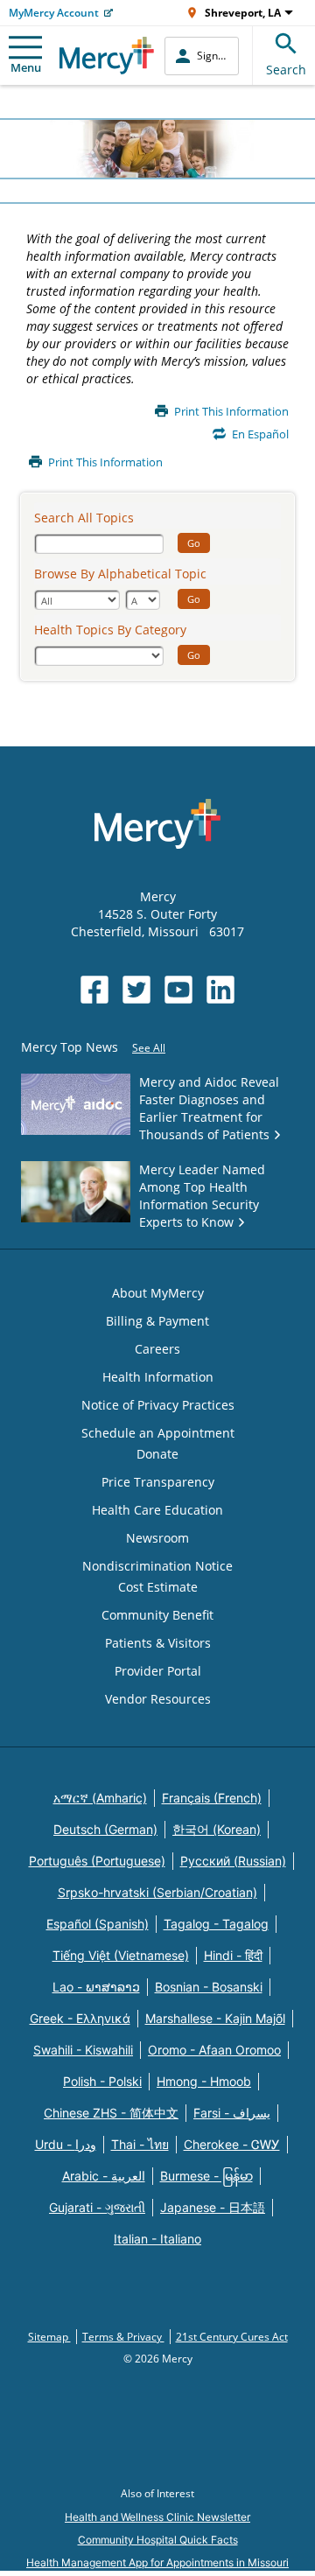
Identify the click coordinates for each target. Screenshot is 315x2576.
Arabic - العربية (104, 2176)
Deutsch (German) (105, 1829)
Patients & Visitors (158, 1643)
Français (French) (212, 1798)
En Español (260, 434)
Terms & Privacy (123, 2337)
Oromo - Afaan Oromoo (214, 2050)
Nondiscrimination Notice (157, 1566)
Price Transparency (158, 1482)
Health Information (158, 1377)
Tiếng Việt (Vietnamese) (121, 1955)
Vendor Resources (158, 1699)
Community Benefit (157, 1615)
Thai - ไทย (140, 2144)
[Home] (107, 56)
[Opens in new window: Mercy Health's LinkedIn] (220, 990)
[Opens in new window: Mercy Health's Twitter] (136, 990)
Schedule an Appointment (158, 1433)
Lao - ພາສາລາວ (96, 1987)
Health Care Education (157, 1510)
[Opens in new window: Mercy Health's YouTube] (178, 990)
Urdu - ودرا (66, 2144)
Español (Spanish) (98, 1924)
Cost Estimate (158, 1587)
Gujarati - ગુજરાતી (97, 2207)
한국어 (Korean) (217, 1829)
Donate (157, 1454)
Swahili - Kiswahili (83, 2050)
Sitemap (49, 2337)
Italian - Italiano (157, 2239)
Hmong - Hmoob (204, 2081)
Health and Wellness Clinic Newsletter (157, 2517)
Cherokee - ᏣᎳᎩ (232, 2144)
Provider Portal (158, 1671)
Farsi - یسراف (232, 2113)
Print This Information (231, 412)
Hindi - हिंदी (233, 1955)
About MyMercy (158, 1293)
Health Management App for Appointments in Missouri (157, 2562)
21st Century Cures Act (232, 2337)
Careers (157, 1349)
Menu (26, 67)
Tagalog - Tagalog (216, 1924)
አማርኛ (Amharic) (100, 1798)
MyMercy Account (54, 13)
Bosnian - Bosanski (209, 1987)
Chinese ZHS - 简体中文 (111, 2113)
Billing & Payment (157, 1321)
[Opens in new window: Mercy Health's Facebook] (94, 990)
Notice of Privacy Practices (158, 1405)
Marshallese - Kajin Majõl (215, 2018)
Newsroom (157, 1538)
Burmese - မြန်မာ (206, 2176)
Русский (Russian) (233, 1861)
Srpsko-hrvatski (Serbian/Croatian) (157, 1892)
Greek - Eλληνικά (80, 2018)
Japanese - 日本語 (213, 2207)
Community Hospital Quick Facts (158, 2540)
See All (149, 1048)
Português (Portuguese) (97, 1861)
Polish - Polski (102, 2081)
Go (194, 543)
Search (286, 70)
